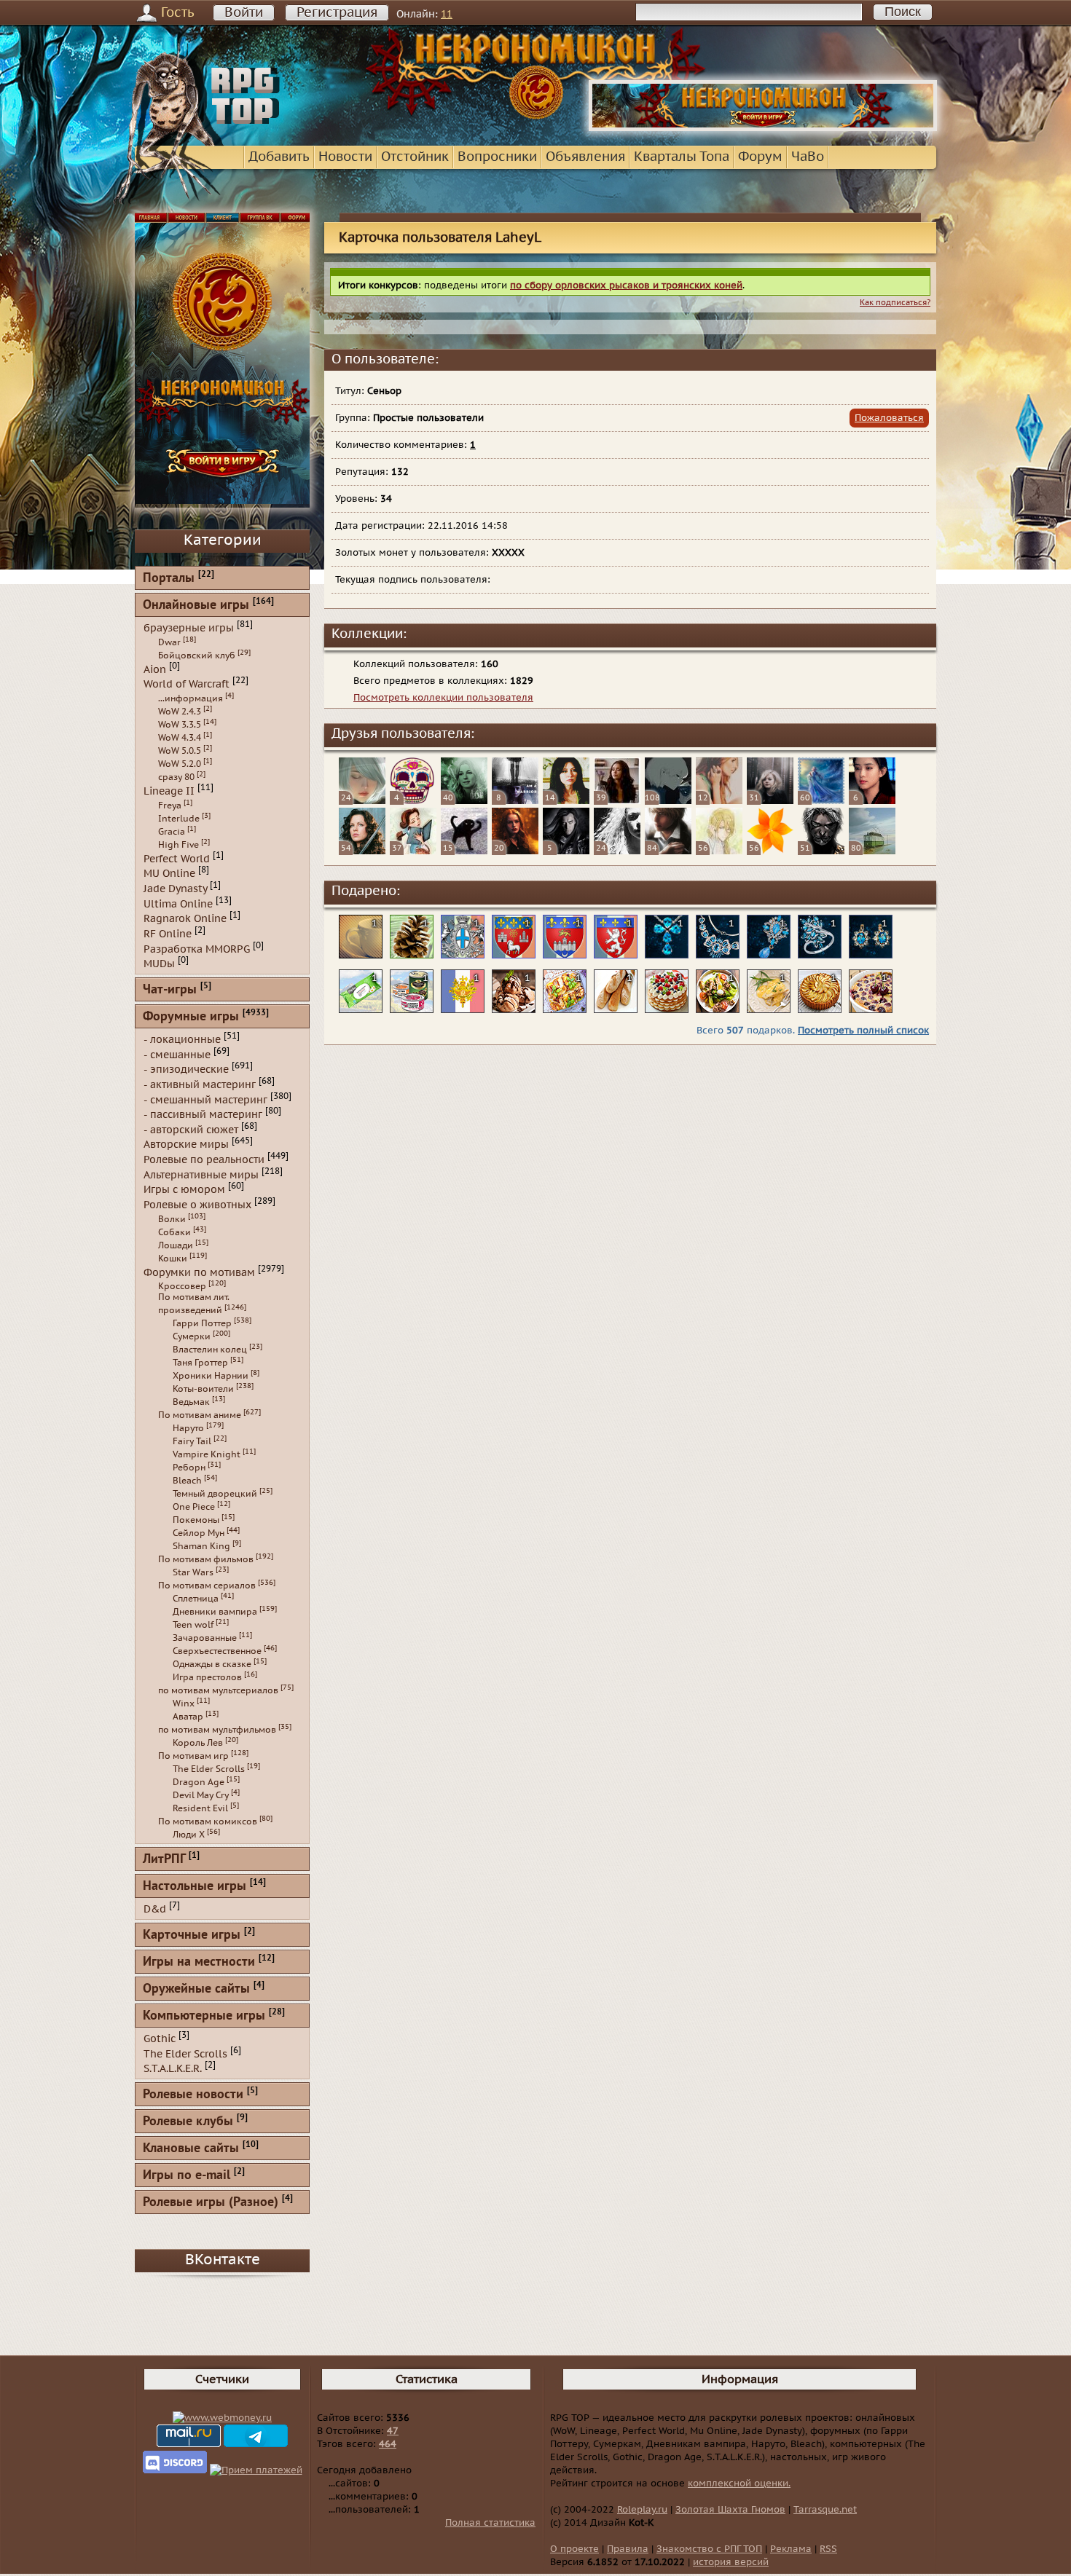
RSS (828, 2549)
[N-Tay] (872, 851)
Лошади (176, 1245)
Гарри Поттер (202, 1323)
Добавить (279, 157)
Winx (184, 1703)
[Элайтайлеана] (821, 801)
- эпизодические (186, 1070)
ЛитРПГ (164, 1860)
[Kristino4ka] (413, 851)
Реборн (189, 1468)
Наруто (188, 1428)
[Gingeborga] (464, 851)
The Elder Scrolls (209, 1769)
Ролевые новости (193, 2095)
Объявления (585, 157)
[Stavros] (566, 851)
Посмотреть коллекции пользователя (443, 698)
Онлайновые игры (196, 606)
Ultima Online (178, 903)
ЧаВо (808, 157)
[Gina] (566, 801)
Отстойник (415, 157)
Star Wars (193, 1572)
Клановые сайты (191, 2149)
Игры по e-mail (187, 2176)
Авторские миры (186, 1145)
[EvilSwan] (617, 801)
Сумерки (192, 1336)
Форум (760, 157)
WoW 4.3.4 (180, 738)
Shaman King (201, 1546)
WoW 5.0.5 (180, 751)
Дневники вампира (215, 1612)
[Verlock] (668, 801)
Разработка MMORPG (197, 949)
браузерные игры (189, 628)
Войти (244, 13)
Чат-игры (170, 990)
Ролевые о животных (197, 1205)
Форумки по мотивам (199, 1272)
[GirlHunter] (515, 801)
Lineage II (169, 791)
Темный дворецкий (215, 1494)
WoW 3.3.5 (180, 725)
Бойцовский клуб (197, 655)
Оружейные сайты (196, 1989)
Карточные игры (192, 1935)
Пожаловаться (889, 418)
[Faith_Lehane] (515, 851)
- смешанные (177, 1054)
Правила (628, 2549)
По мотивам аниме (200, 1415)
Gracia (172, 832)
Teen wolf (193, 1625)
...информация (191, 698)
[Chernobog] (821, 851)
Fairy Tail (192, 1441)
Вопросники (497, 157)
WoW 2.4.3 (180, 712)
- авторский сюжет (191, 1129)
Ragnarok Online (185, 919)
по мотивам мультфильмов (217, 1730)
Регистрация (337, 13)
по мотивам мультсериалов (218, 1690)
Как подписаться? (895, 303)
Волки (172, 1219)
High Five (178, 845)
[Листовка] (770, 851)
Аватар (188, 1717)
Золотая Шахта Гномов (730, 2510)
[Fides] (362, 801)
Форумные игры (191, 1017)
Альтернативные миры (201, 1174)
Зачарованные (205, 1638)
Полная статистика (490, 2523)
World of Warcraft (187, 684)
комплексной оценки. (739, 2484)
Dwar (169, 642)
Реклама (791, 2549)
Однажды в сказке (212, 1664)
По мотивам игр (193, 1756)
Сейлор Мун (199, 1533)
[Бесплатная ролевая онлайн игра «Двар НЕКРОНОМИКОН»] (763, 128)
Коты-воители (203, 1389)
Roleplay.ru (642, 2510)
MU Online (169, 874)
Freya (170, 806)
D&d (155, 1909)
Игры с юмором (184, 1190)
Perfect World (177, 858)
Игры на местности (199, 1962)
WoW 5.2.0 (180, 764)
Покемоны (196, 1520)
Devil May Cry (201, 1795)
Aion (155, 669)
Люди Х (189, 1835)
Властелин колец (210, 1350)
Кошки (173, 1259)
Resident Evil (200, 1808)
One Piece (194, 1507)
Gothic (160, 2039)
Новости (345, 157)
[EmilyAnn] (464, 801)
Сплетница (196, 1599)
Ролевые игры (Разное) (211, 2203)
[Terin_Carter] (719, 801)
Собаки (174, 1232)
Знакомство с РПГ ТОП (709, 2549)
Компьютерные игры (204, 2016)
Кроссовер (182, 1286)
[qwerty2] (719, 851)
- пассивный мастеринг (203, 1115)
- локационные (182, 1040)
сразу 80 (176, 777)
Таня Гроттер (200, 1363)
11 (447, 14)
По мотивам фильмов (206, 1559)
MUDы (159, 964)
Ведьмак (191, 1402)
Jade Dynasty (175, 889)
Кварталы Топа (682, 157)
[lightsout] (413, 801)
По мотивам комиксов (208, 1821)
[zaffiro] (770, 801)
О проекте (574, 2549)
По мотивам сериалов (207, 1586)
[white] (617, 851)
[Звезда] (362, 851)
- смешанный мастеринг (205, 1099)
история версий (731, 2562)
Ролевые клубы (188, 2122)
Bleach (187, 1481)
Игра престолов (207, 1677)
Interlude (179, 819)
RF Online (168, 934)
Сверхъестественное (217, 1651)
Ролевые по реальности (204, 1160)
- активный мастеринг (200, 1085)
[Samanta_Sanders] (872, 801)
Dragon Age (199, 1782)
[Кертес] (668, 851)
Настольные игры (195, 1887)
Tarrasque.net (825, 2510)
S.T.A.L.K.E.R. (173, 2069)
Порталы (169, 579)
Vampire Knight (207, 1454)
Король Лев (198, 1743)
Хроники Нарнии (211, 1376)
